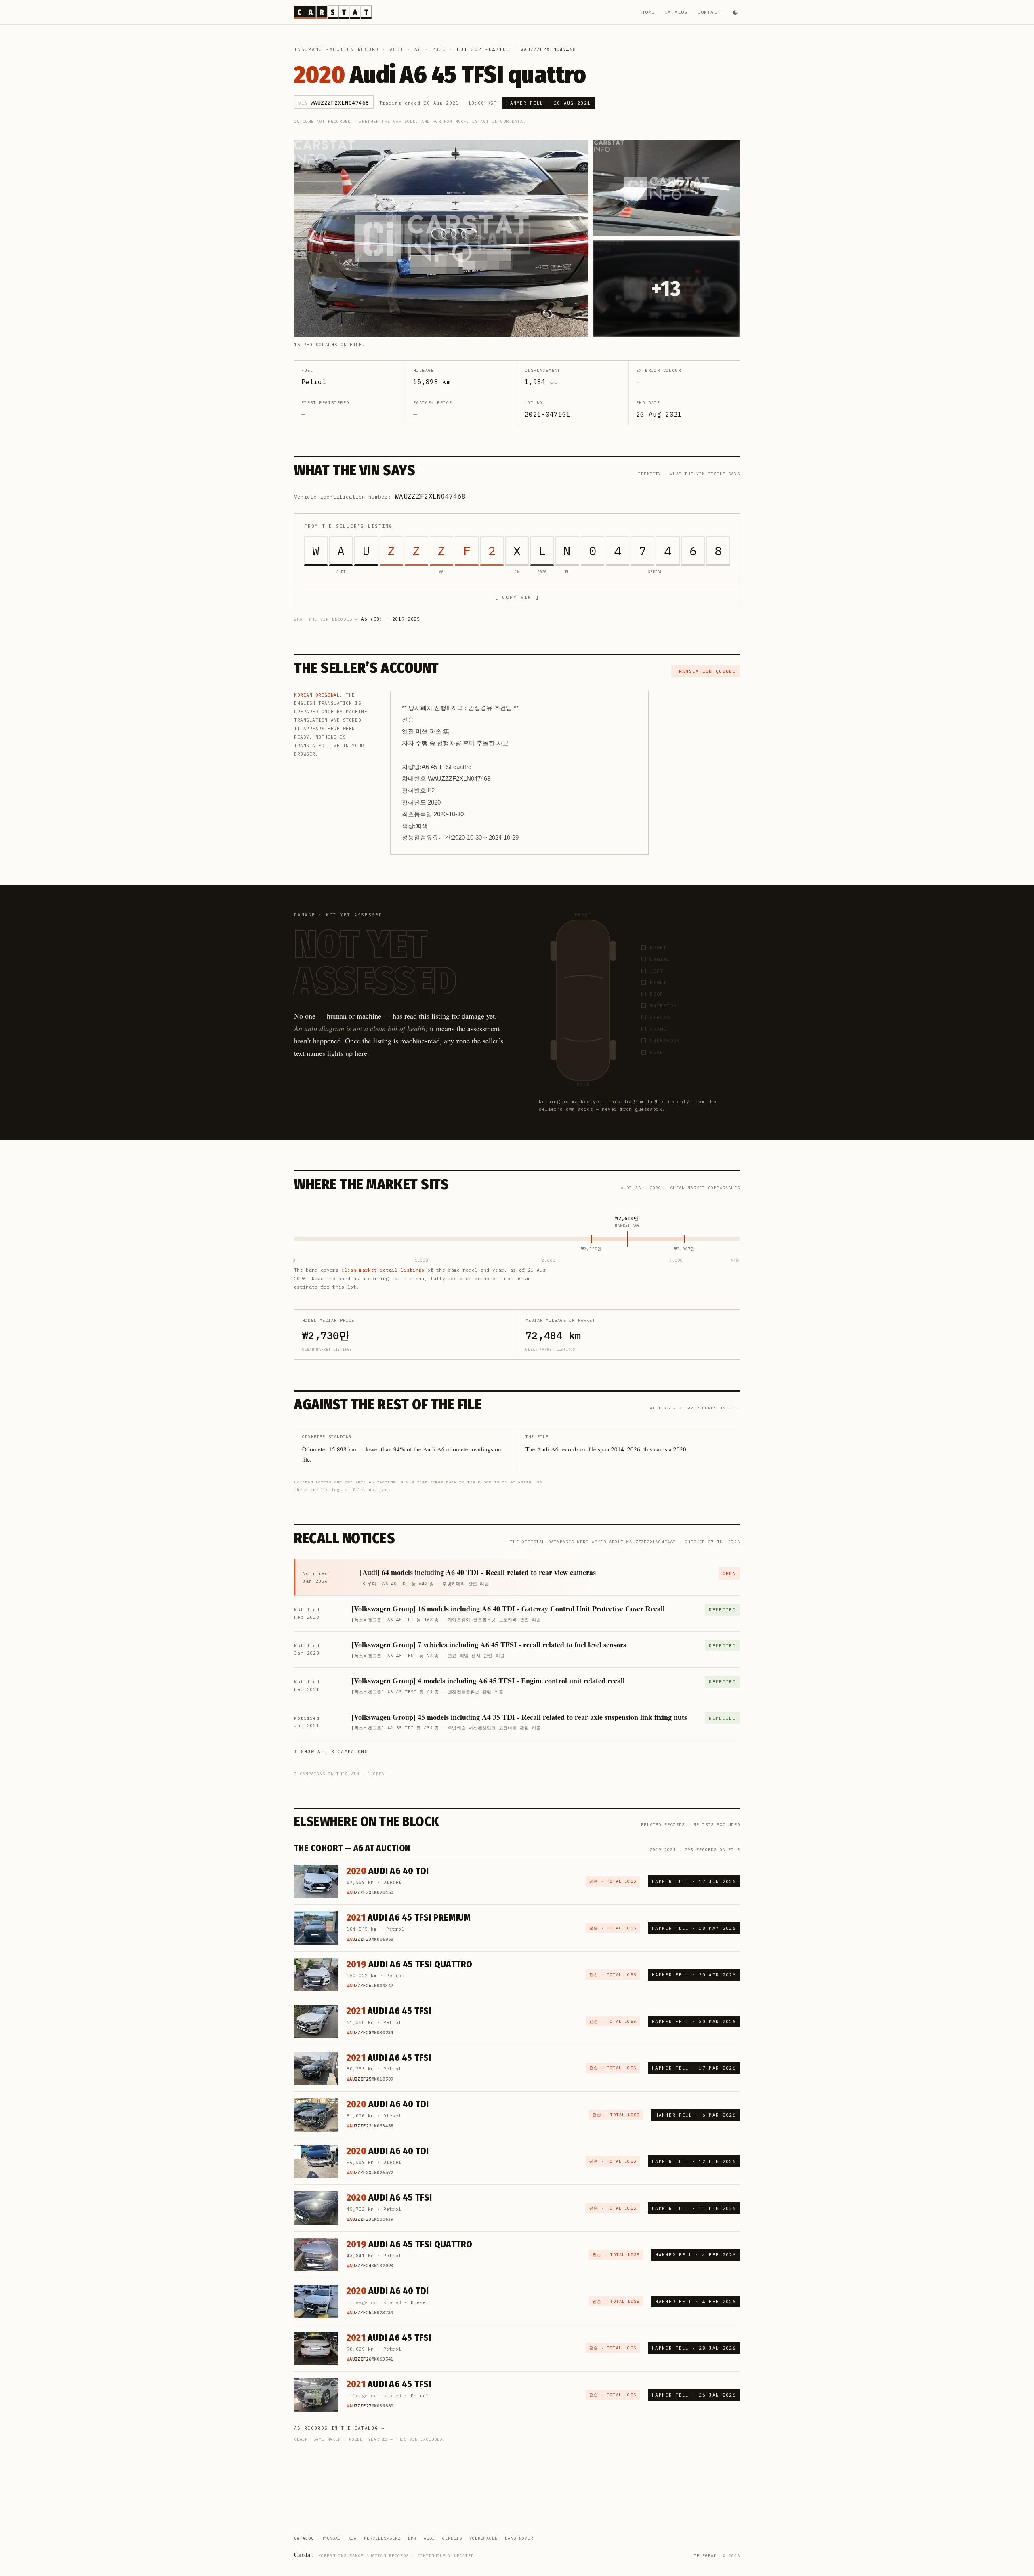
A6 (418, 49)
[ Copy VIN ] (517, 597)
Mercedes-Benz (382, 2538)
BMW (412, 2538)
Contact (709, 12)
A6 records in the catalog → (339, 2428)
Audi (397, 49)
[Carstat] (333, 12)
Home (648, 12)
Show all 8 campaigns (334, 1752)
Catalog (676, 12)
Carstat (304, 2554)
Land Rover (519, 2538)
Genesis (452, 2538)
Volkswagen (483, 2538)
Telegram (705, 2556)
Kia (352, 2538)
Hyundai (331, 2538)
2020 (439, 49)
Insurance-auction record (336, 49)
